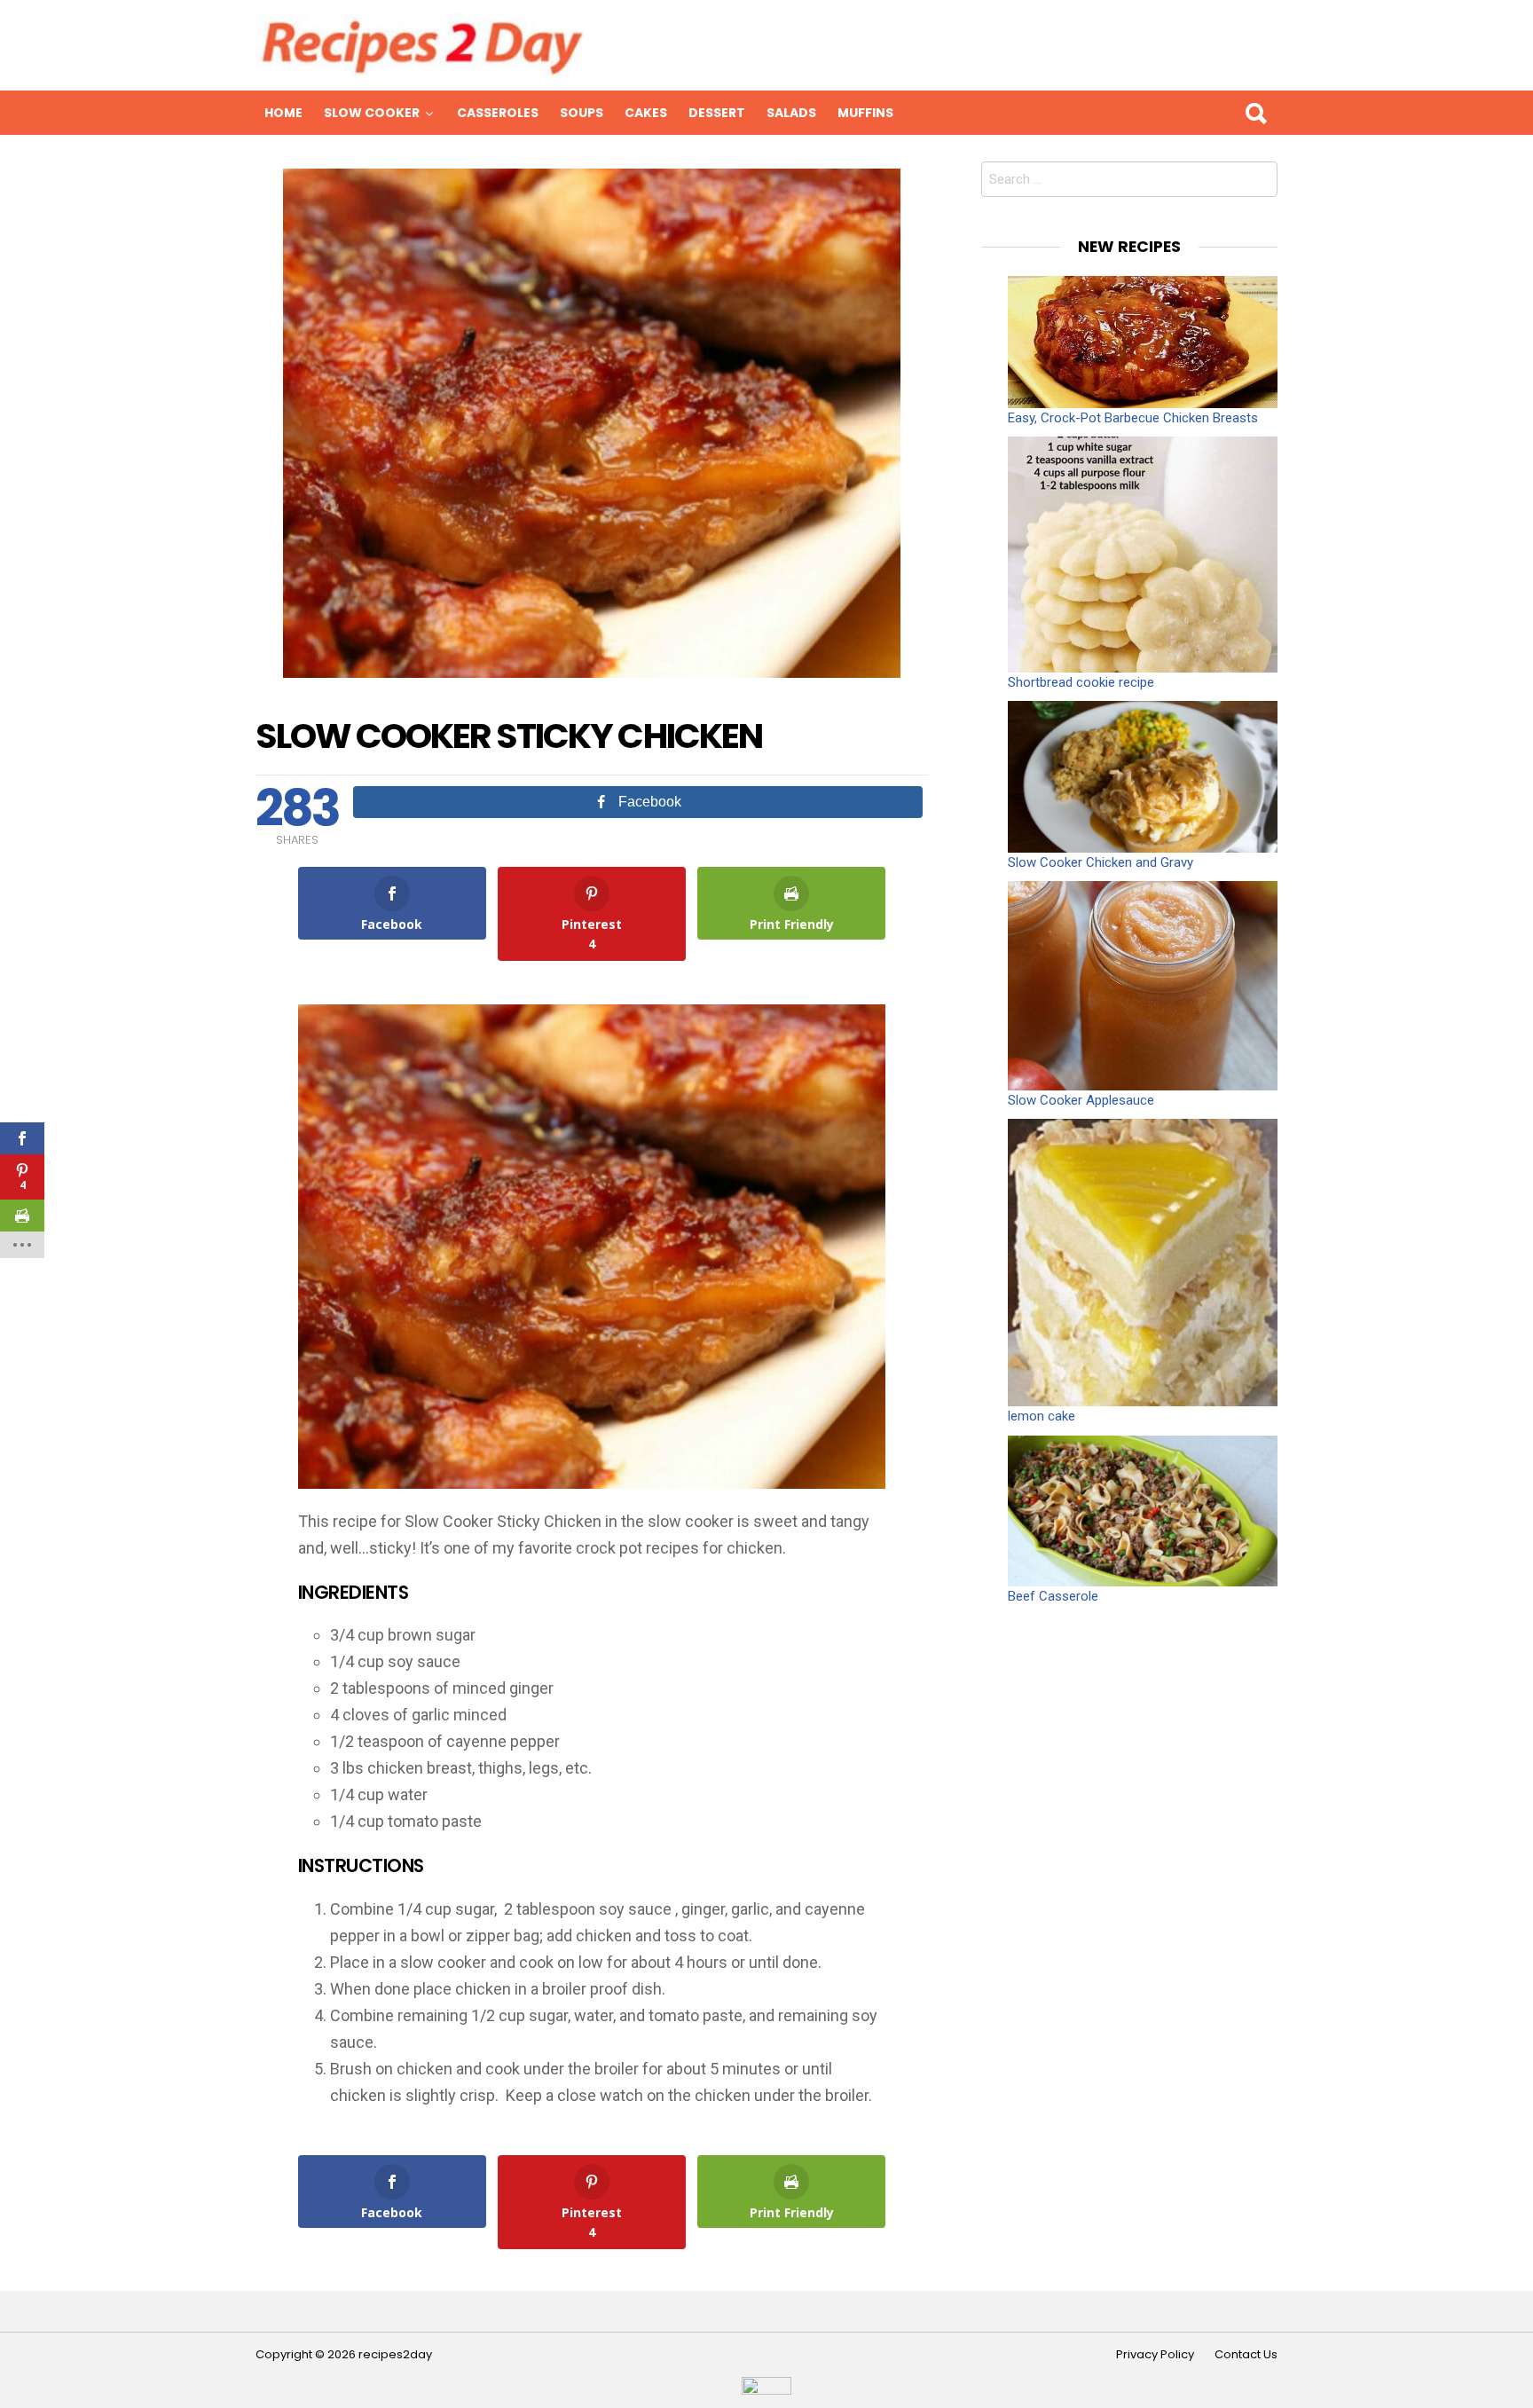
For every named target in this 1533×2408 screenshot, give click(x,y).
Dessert (717, 113)
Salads (791, 113)
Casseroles (498, 113)
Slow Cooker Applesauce (1081, 1100)
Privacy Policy (1155, 2355)
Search (1255, 113)
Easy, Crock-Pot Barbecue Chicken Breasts (1133, 418)
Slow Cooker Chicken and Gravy (1101, 862)
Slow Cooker (372, 113)
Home (283, 113)
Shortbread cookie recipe (1081, 682)
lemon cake (1042, 1416)
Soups (582, 113)
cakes (646, 113)
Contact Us (1246, 2355)
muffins (865, 113)
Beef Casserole (1053, 1596)
